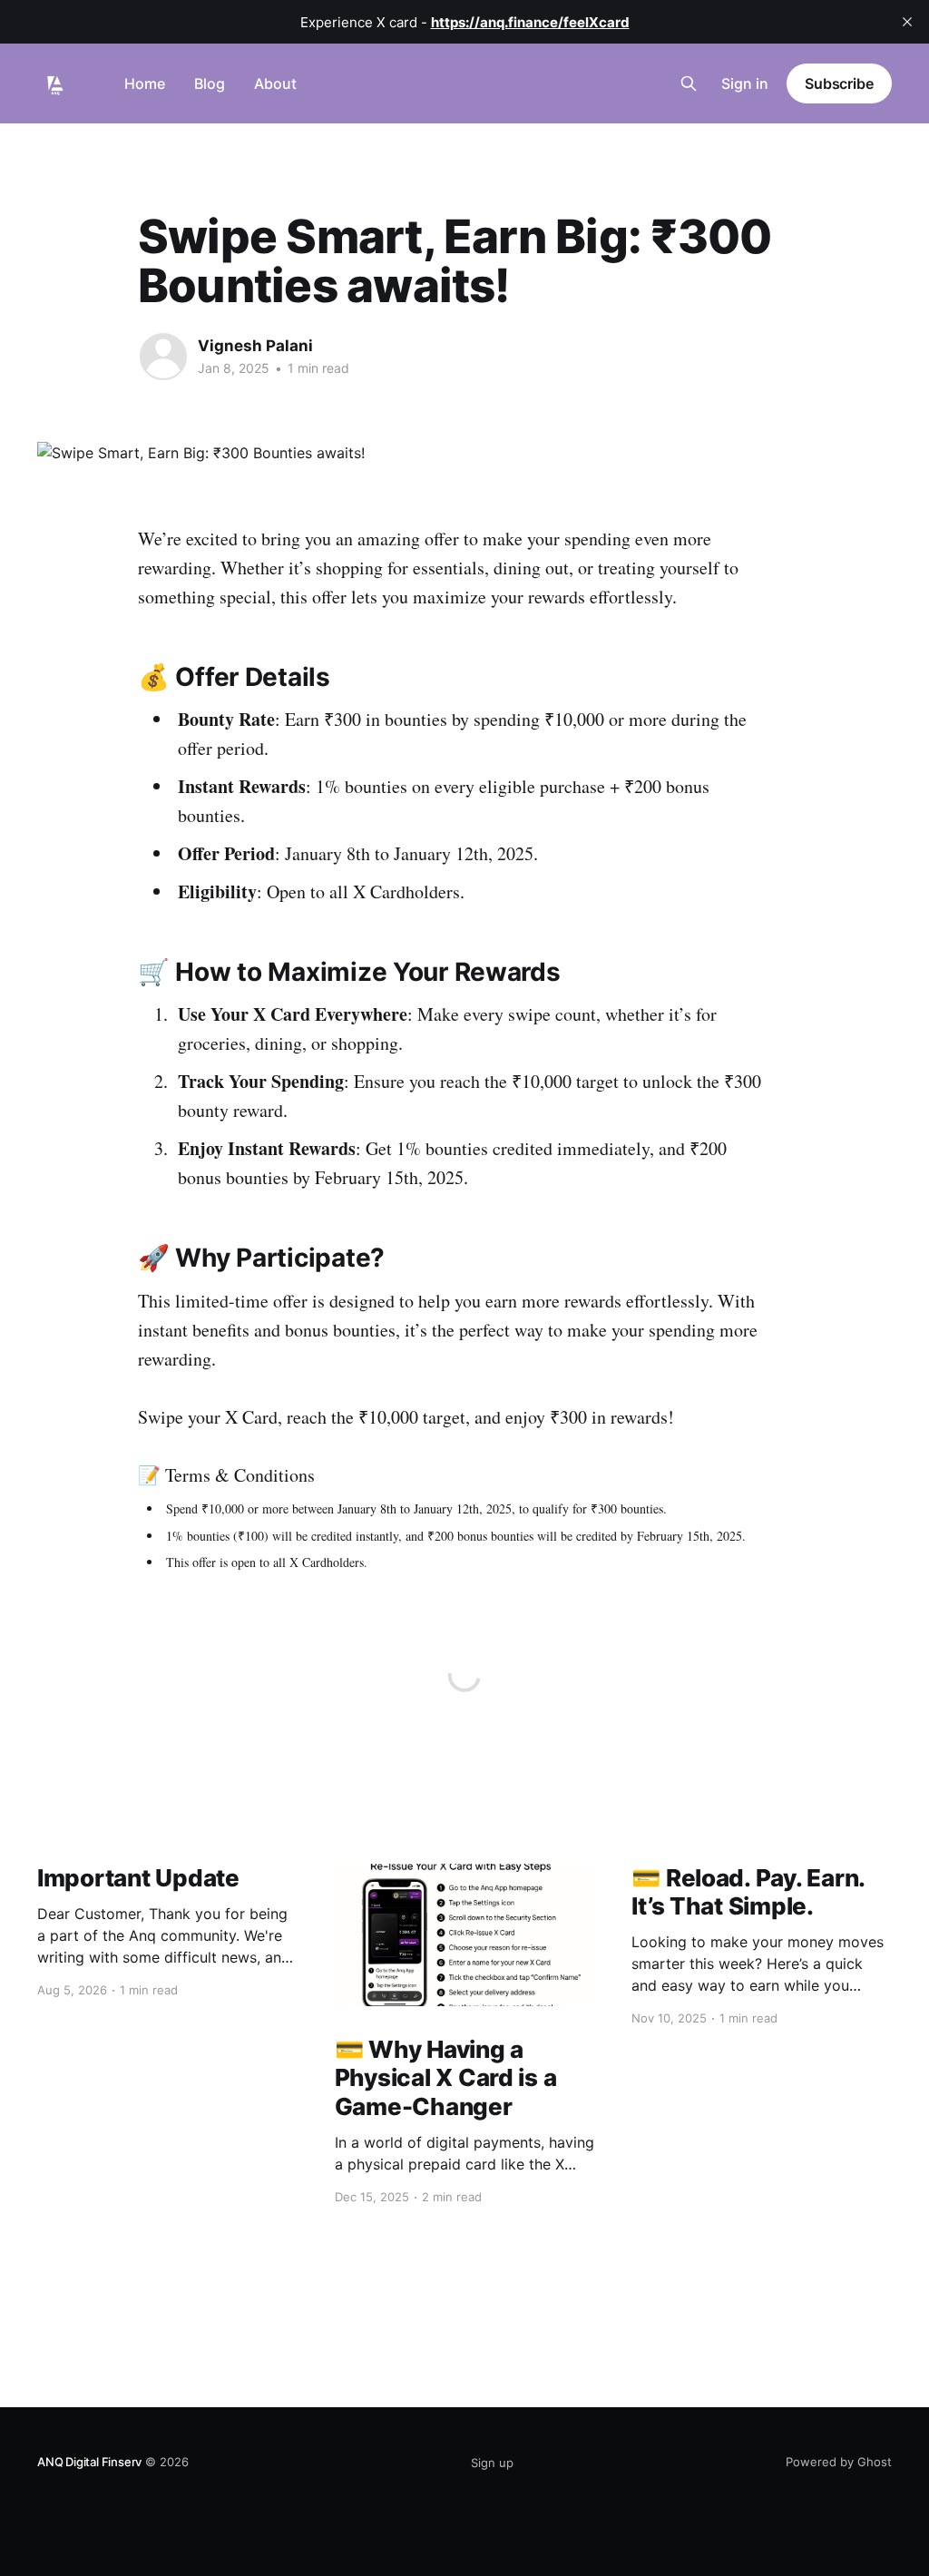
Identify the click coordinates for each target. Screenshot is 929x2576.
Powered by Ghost (839, 2462)
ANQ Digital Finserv (89, 2462)
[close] (907, 22)
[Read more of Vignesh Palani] (163, 357)
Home (145, 83)
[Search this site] (689, 83)
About (275, 83)
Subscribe (839, 83)
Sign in (745, 83)
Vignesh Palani (255, 346)
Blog (210, 83)
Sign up (492, 2463)
